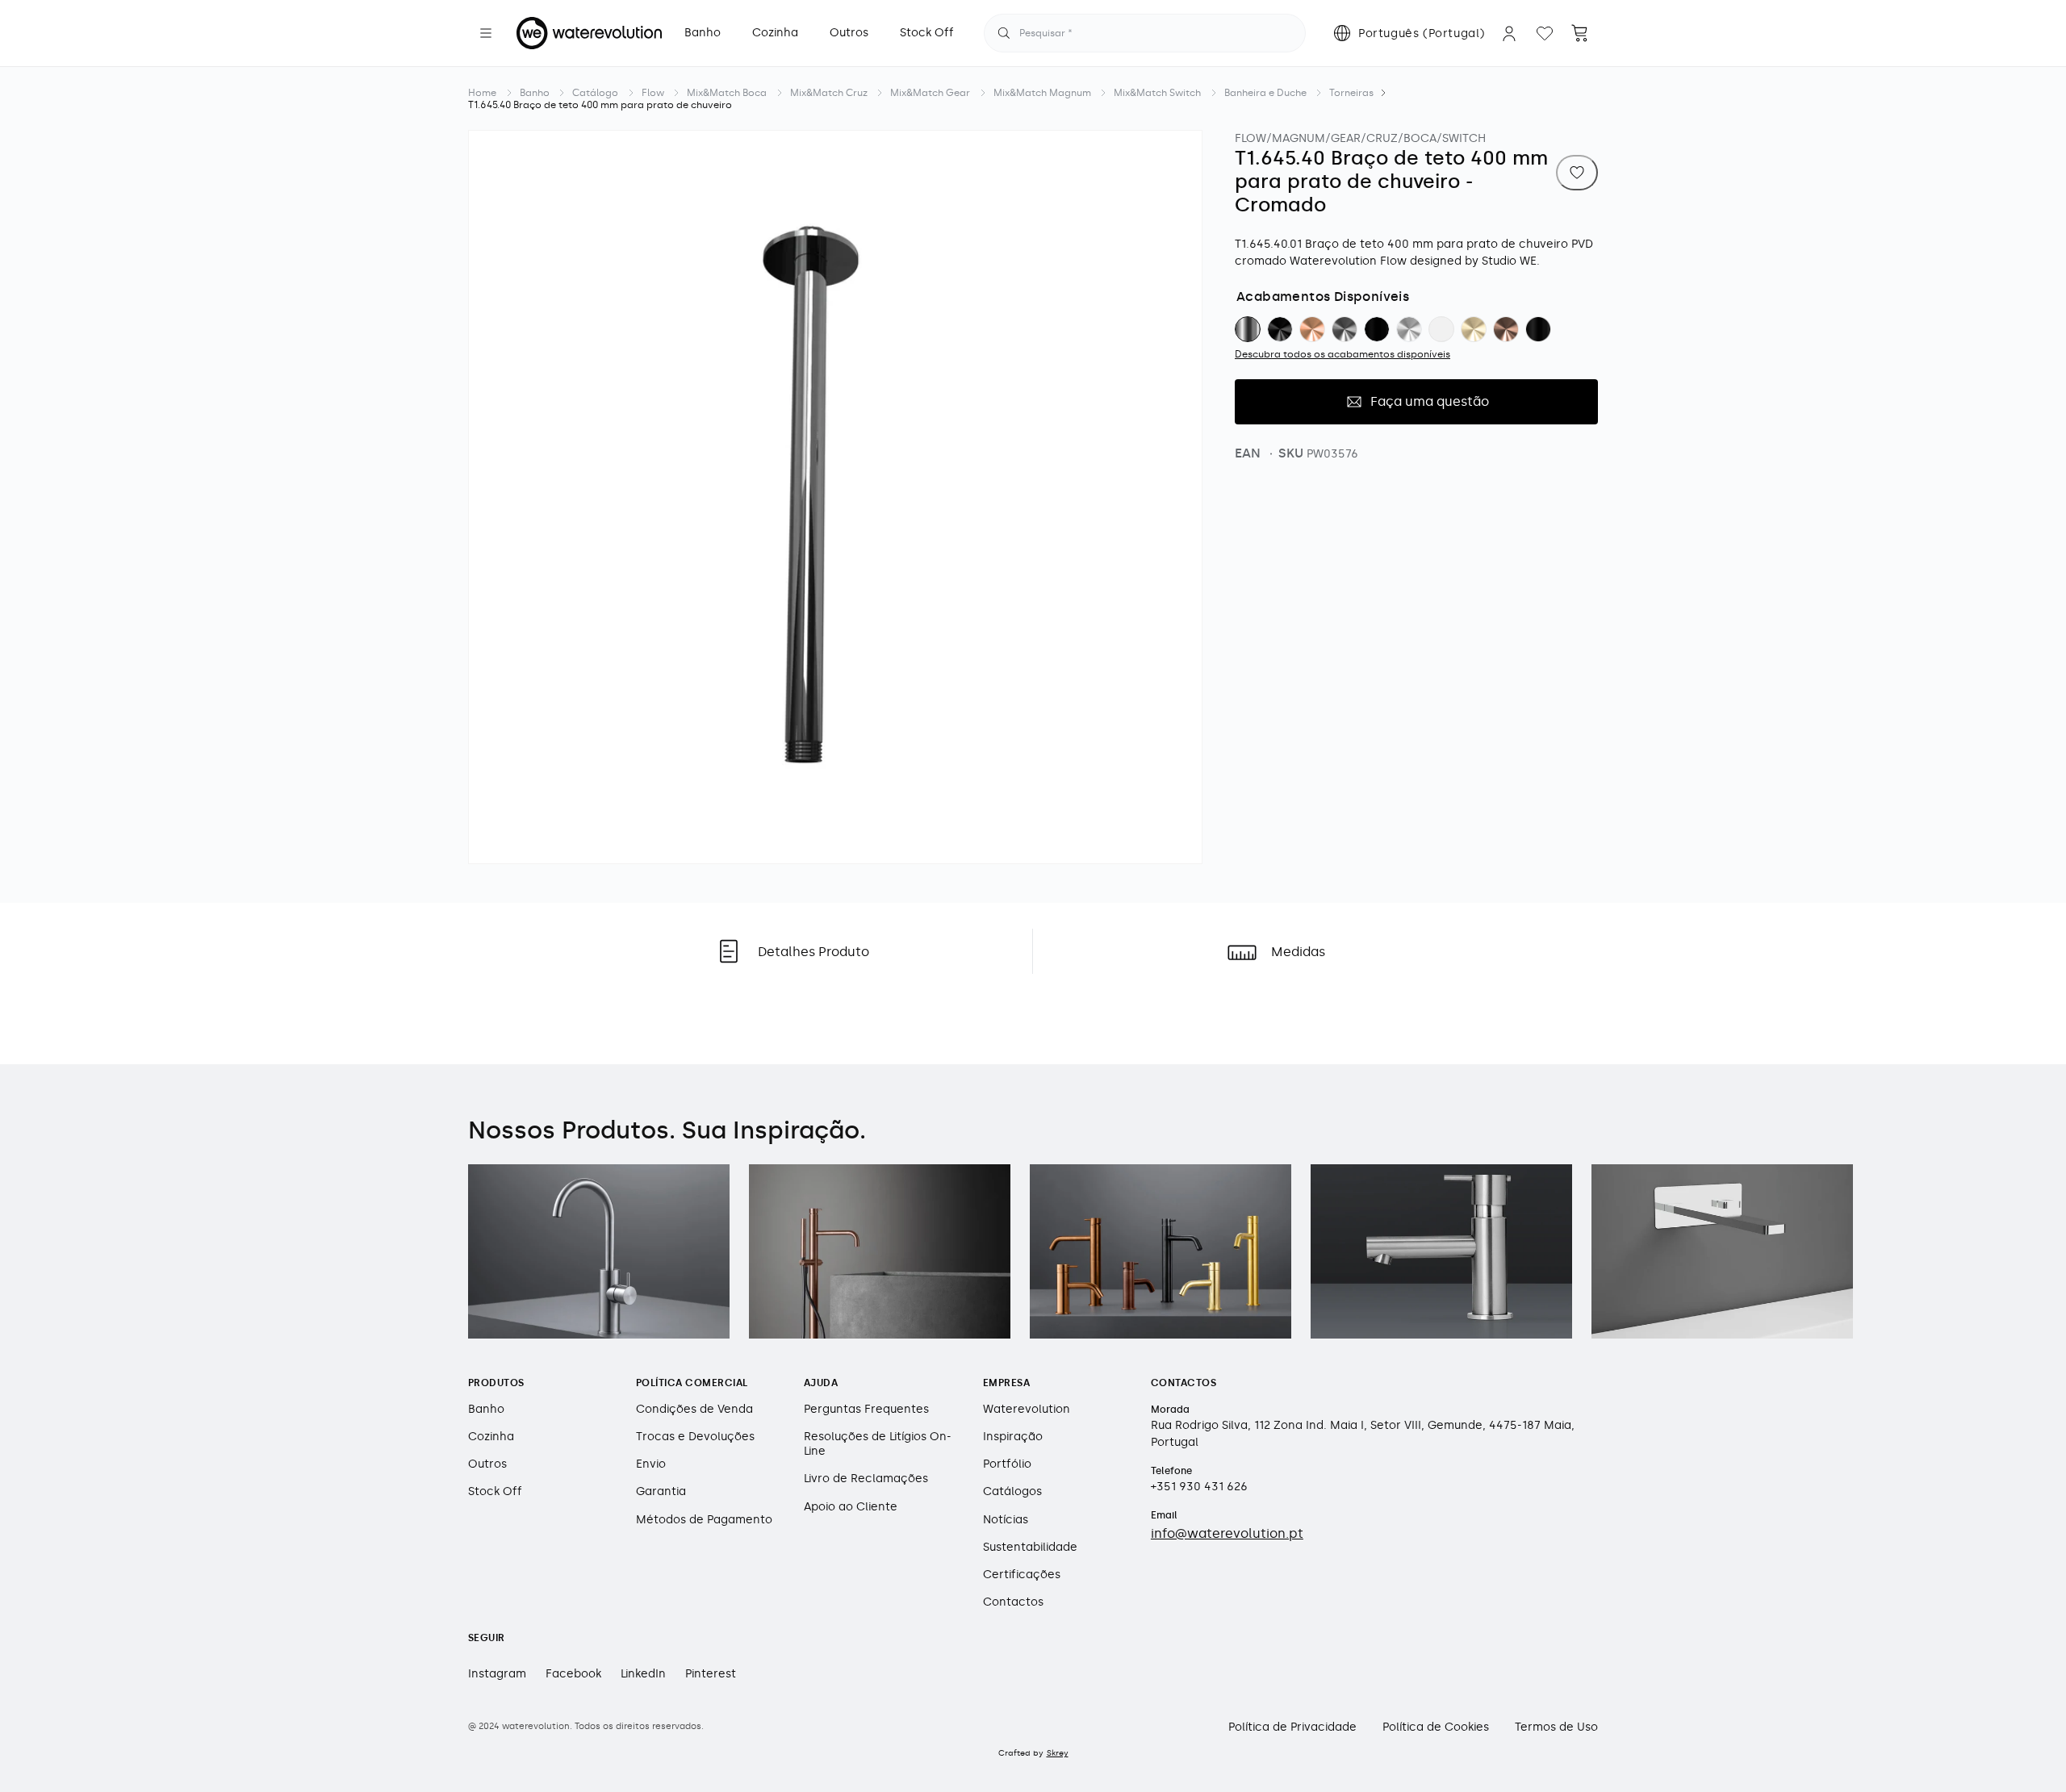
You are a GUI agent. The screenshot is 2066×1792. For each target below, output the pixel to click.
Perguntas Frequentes (866, 1408)
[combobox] (1145, 33)
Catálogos (1012, 1491)
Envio (651, 1464)
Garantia (661, 1491)
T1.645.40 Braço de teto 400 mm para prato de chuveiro (600, 105)
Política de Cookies (1436, 1727)
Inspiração (1013, 1437)
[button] (486, 33)
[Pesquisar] (1004, 33)
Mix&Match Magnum (1042, 93)
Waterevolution (1027, 1408)
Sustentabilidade (1030, 1546)
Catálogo (595, 93)
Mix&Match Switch (1157, 93)
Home (482, 93)
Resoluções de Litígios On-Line (878, 1444)
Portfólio (1007, 1464)
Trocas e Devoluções (695, 1437)
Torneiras (1351, 93)
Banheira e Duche (1265, 93)
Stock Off (495, 1491)
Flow (653, 93)
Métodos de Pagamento (704, 1519)
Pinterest (711, 1673)
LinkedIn (643, 1673)
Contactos (1013, 1602)
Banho (535, 93)
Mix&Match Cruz (829, 93)
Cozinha (491, 1437)
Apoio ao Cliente (851, 1506)
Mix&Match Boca (727, 93)
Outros (487, 1464)
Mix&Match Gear (930, 93)
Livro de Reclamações (866, 1479)
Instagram (497, 1673)
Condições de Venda (694, 1408)
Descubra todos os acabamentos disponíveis (1342, 354)
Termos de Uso (1556, 1727)
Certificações (1022, 1575)
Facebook (573, 1673)
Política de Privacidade (1292, 1727)
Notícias (1006, 1519)
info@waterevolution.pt (1227, 1533)
